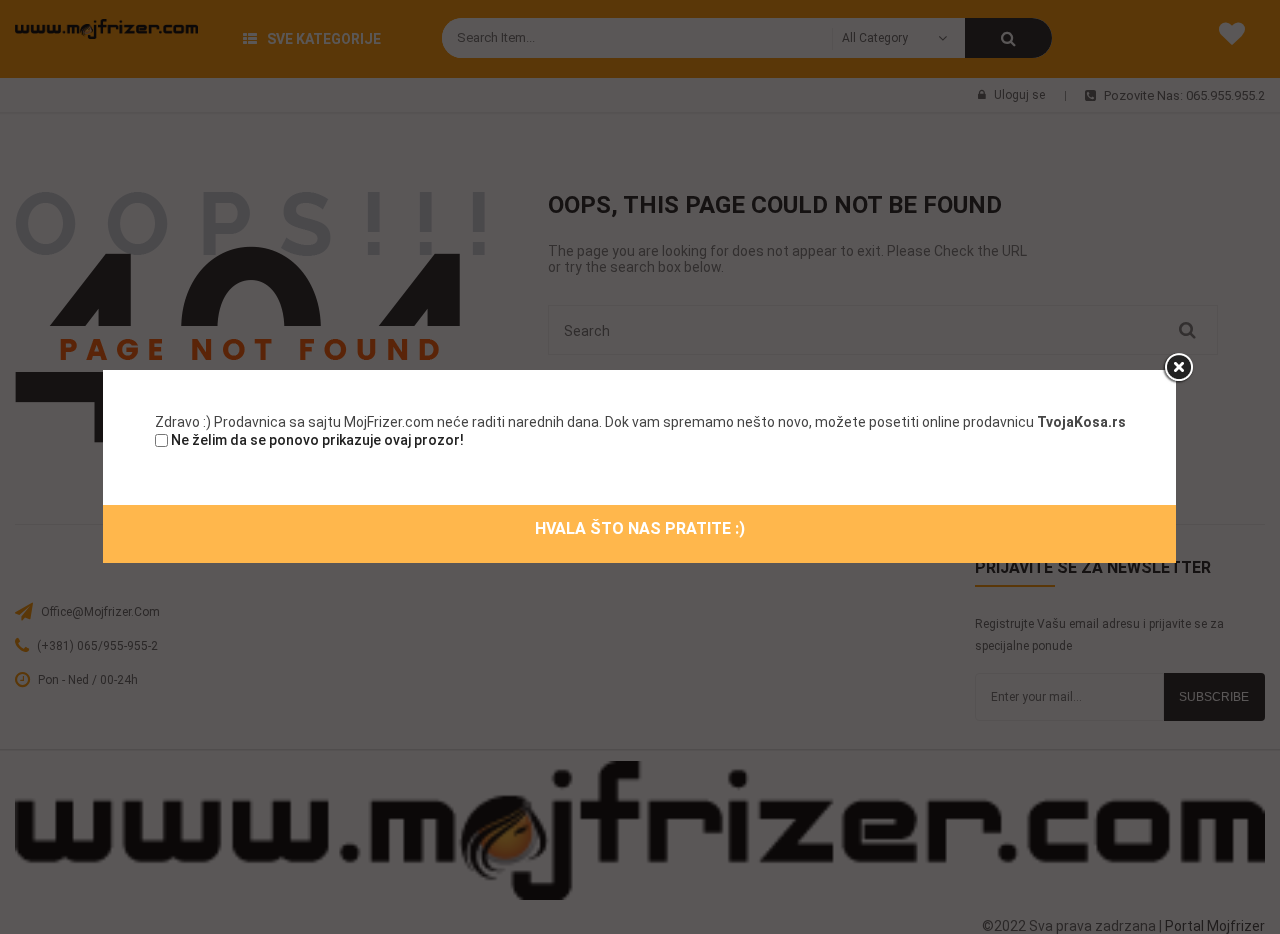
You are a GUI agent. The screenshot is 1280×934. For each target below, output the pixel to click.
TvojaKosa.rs (1081, 422)
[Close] (1178, 368)
